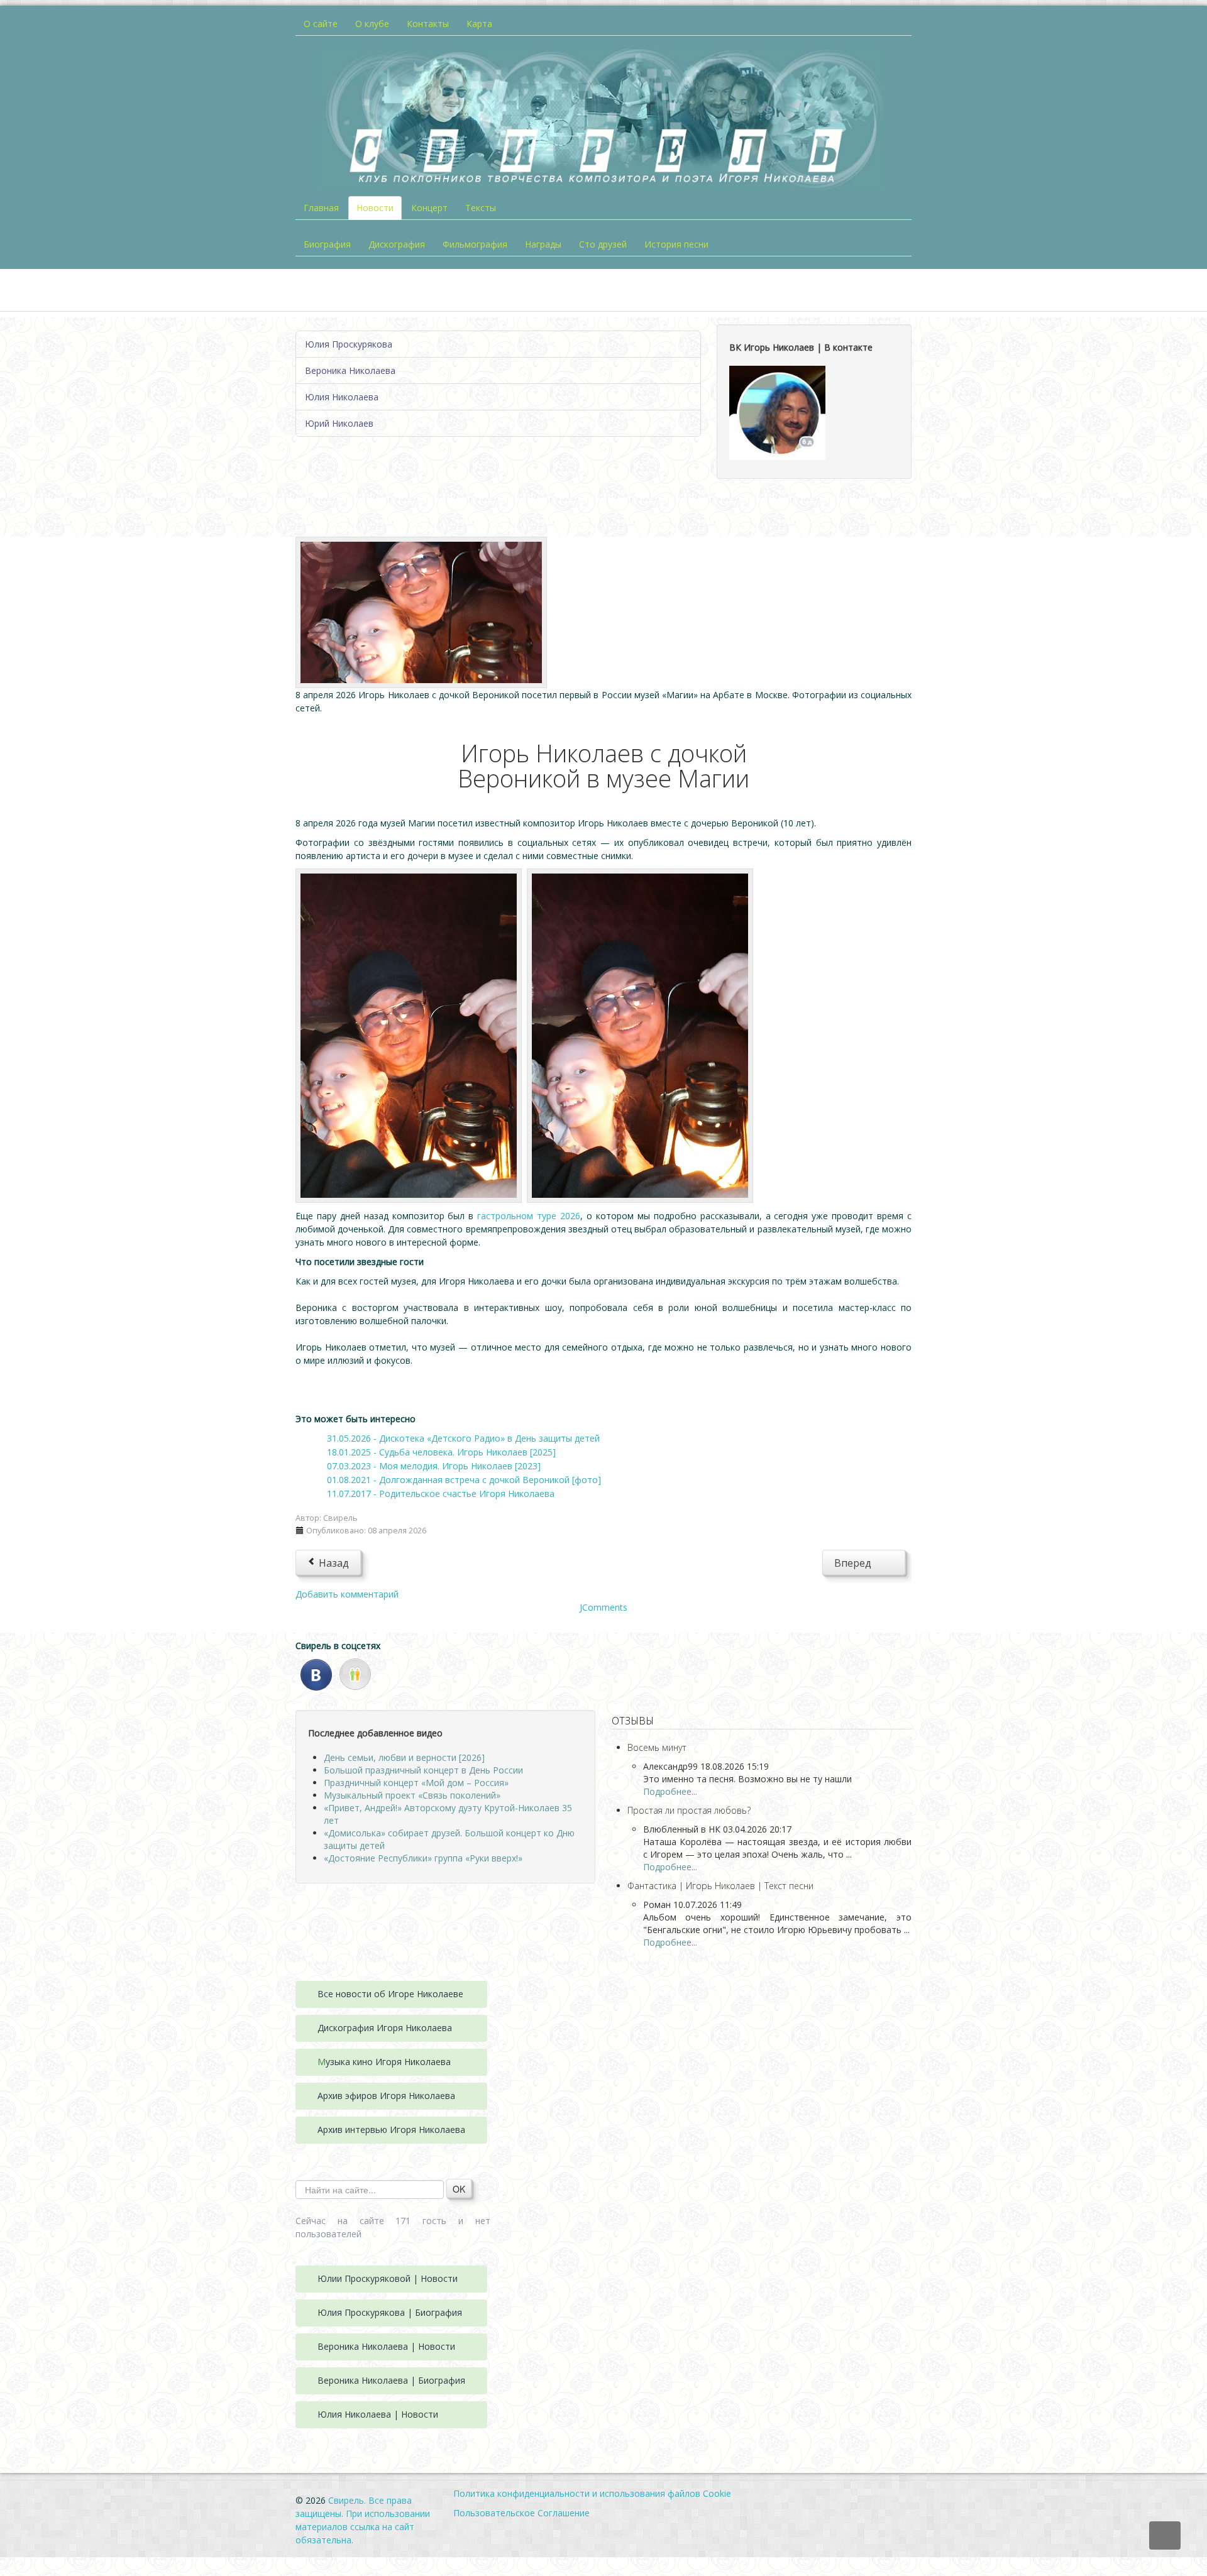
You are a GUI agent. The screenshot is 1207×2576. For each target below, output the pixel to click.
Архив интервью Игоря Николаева (391, 2129)
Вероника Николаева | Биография (391, 2380)
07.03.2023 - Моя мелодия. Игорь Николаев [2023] (434, 1466)
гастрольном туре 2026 (529, 1216)
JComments (603, 1607)
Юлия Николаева (342, 397)
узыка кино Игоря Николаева (388, 2062)
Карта (479, 24)
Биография (327, 244)
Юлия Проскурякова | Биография (390, 2312)
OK (459, 2189)
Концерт (429, 208)
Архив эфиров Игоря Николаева (386, 2096)
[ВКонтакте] (316, 1673)
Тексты (481, 208)
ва (447, 2028)
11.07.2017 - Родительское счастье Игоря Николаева (441, 1494)
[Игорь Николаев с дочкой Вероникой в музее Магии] (421, 611)
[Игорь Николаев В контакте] (777, 412)
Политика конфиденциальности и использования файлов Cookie (592, 2493)
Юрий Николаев (339, 423)
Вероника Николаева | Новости (386, 2346)
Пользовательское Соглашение (521, 2513)
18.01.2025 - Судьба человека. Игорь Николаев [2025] (441, 1452)
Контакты (428, 24)
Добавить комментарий (347, 1594)
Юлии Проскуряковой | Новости (388, 2278)
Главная (321, 208)
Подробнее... (670, 1791)
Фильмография (475, 244)
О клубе (372, 24)
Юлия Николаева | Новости (378, 2414)
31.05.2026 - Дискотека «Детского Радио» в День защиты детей (463, 1438)
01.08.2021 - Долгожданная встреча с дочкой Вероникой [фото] (464, 1480)
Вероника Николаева (350, 370)
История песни (676, 244)
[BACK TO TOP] (1165, 2535)
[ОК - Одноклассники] (355, 1673)
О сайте (321, 24)
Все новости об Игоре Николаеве (390, 1994)
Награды (543, 244)
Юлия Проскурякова (349, 344)
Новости (375, 208)
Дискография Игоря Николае (380, 2028)
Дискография (397, 244)
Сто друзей (603, 244)
